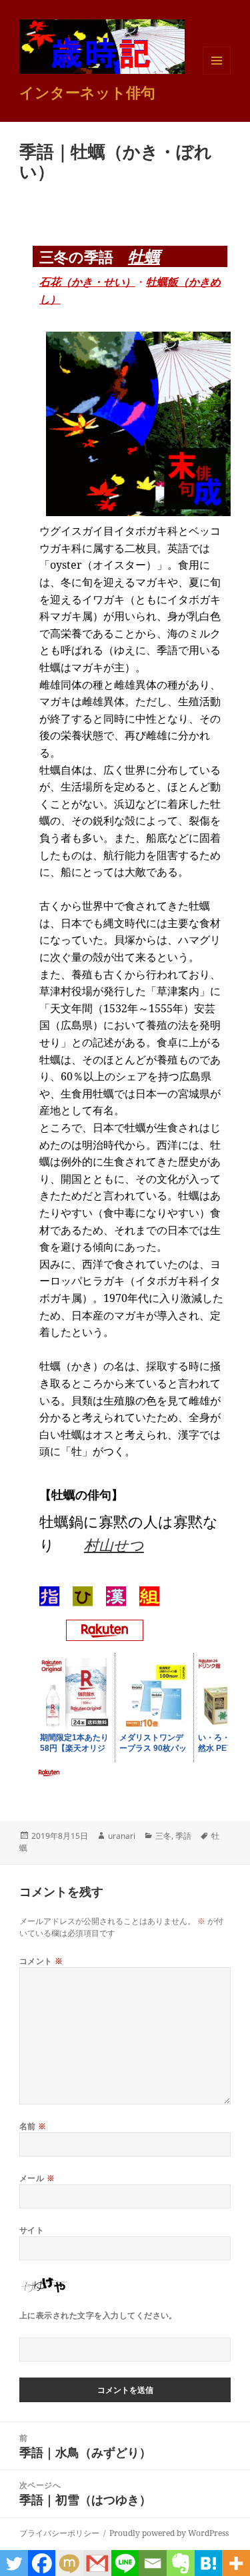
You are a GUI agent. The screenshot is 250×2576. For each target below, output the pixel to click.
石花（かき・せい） (87, 282)
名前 (33, 2126)
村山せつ (114, 1544)
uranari (122, 1836)
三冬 (163, 1836)
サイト (32, 2230)
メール (37, 2178)
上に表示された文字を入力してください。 (98, 2315)
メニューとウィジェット (217, 74)
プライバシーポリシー (59, 2533)
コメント (41, 1961)
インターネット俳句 (87, 92)
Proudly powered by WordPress (169, 2533)
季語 (183, 1836)
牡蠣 (144, 256)
